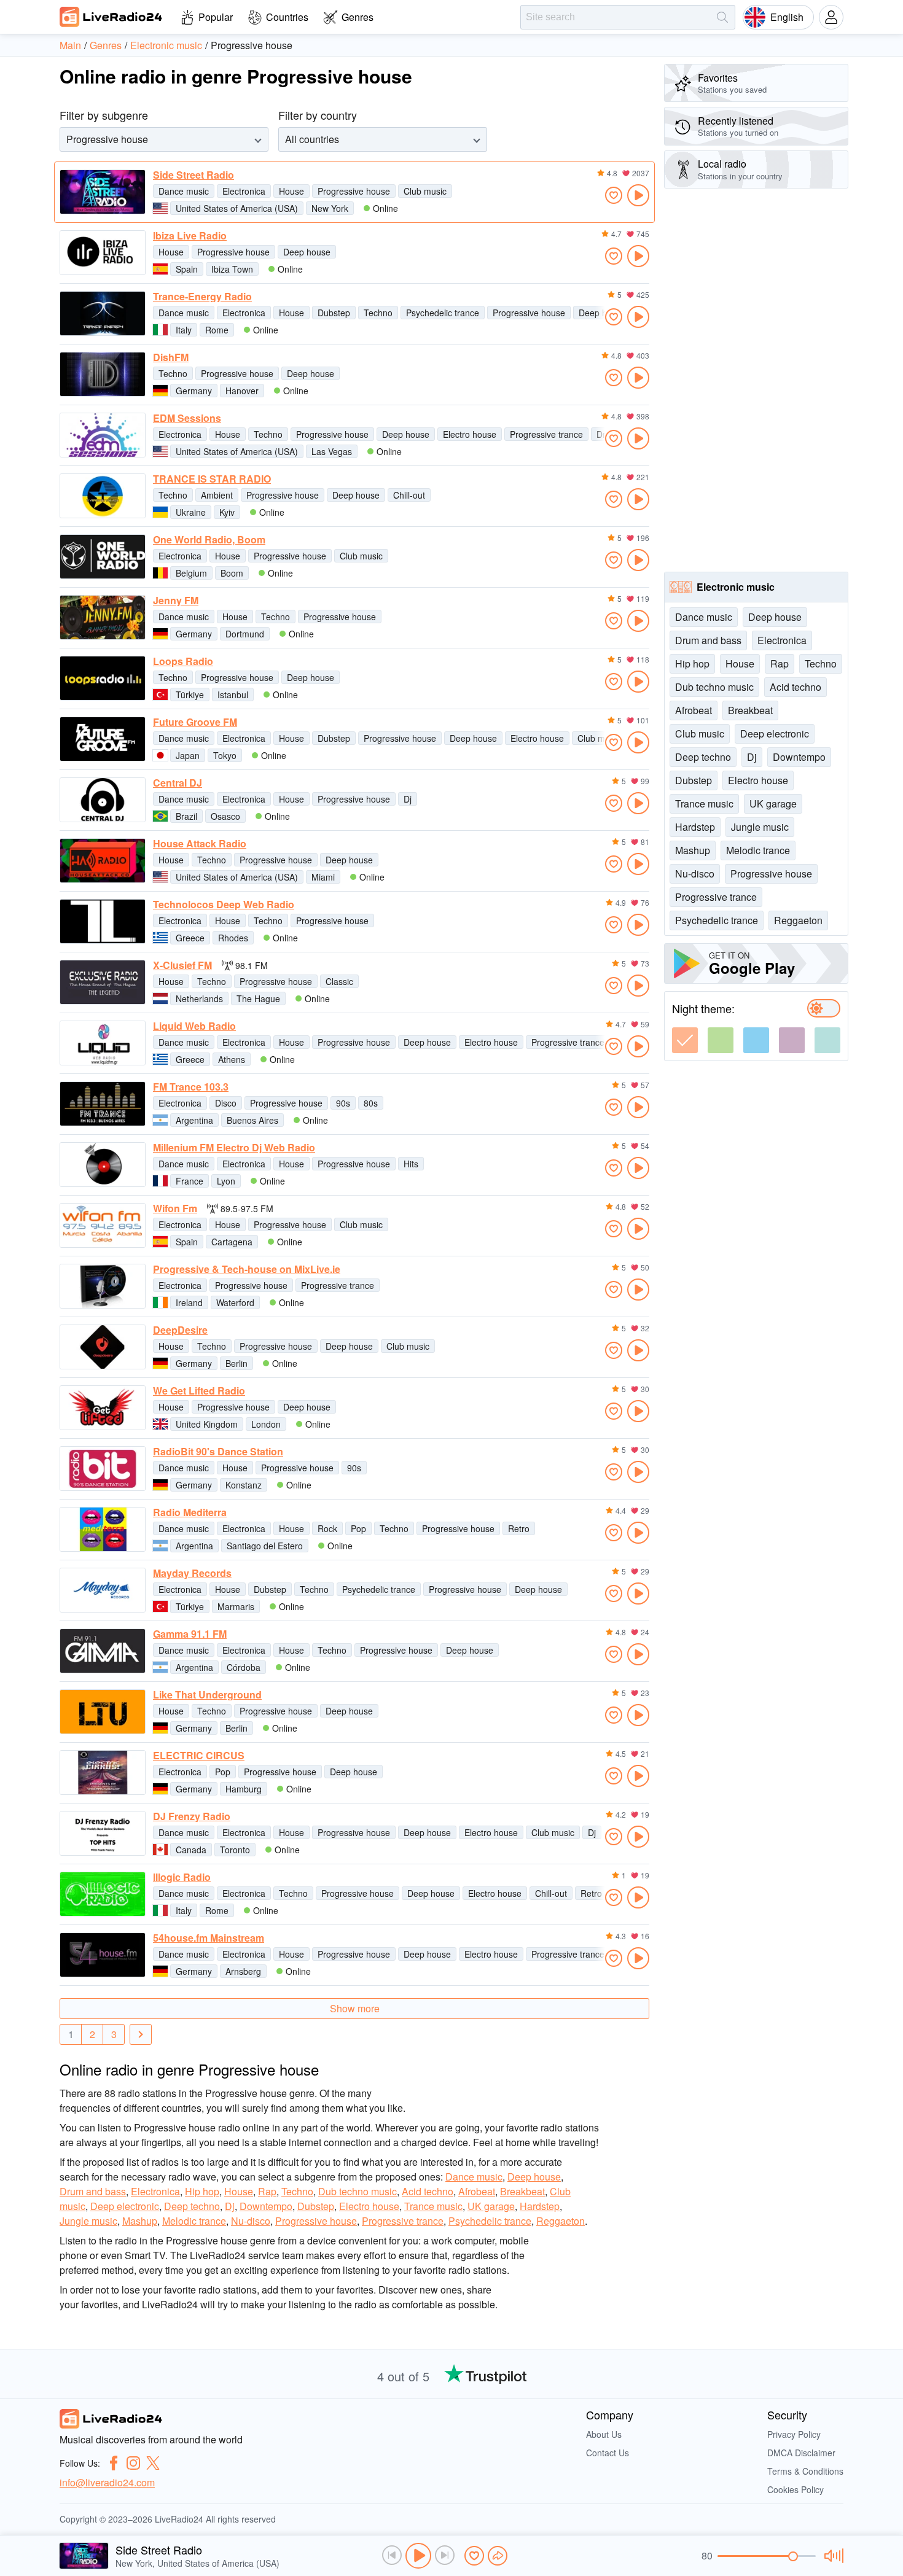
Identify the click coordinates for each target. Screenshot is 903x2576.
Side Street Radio (193, 175)
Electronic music (736, 587)
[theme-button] (685, 1040)
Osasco (225, 816)
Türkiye (190, 695)
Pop (358, 1528)
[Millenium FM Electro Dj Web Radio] (103, 1165)
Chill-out (409, 495)
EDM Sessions (187, 418)
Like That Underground (207, 1695)
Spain (187, 269)
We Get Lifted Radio (199, 1391)
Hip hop (202, 2191)
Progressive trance (546, 434)
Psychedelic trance (443, 313)
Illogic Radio (182, 1877)
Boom (232, 573)
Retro (519, 1528)
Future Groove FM (195, 722)
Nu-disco (251, 2221)
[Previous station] (392, 2555)
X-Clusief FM (182, 965)
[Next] (141, 2034)
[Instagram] (133, 2463)
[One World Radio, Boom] (103, 557)
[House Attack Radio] (103, 861)
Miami (323, 877)
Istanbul (233, 695)
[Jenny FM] (103, 617)
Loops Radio (183, 661)
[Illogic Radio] (103, 1894)
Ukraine (191, 512)
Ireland (189, 1302)
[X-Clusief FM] (103, 982)
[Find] (722, 17)
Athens (232, 1059)
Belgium (191, 573)
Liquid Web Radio (194, 1026)
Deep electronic (125, 2206)
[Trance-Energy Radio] (103, 313)
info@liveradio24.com (107, 2482)
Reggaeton (561, 2221)
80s (371, 1103)
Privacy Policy (794, 2434)
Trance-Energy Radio (202, 297)
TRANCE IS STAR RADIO (212, 479)
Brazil (186, 816)
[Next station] (445, 2555)
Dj (408, 799)
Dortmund (245, 634)
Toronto (235, 1850)
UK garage (491, 2206)
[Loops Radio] (103, 678)
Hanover (242, 391)
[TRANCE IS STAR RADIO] (103, 496)
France (190, 1181)
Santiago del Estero (265, 1546)
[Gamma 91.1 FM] (103, 1651)
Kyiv (227, 512)
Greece (190, 938)
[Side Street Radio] (103, 192)
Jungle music (88, 2221)
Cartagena (232, 1242)
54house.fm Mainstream (209, 1938)
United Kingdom (207, 1424)
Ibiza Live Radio (190, 236)
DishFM (171, 357)
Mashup (140, 2221)
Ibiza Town (232, 269)
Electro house (470, 434)
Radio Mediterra (190, 1512)
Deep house (307, 252)
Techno (378, 313)
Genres (358, 17)
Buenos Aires (252, 1120)
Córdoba (244, 1667)
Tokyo (225, 755)
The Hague (258, 998)
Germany (194, 391)
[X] (153, 2463)
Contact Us (608, 2453)
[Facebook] (114, 2463)
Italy (184, 330)
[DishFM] (103, 374)
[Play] (418, 2556)
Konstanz (244, 1485)
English (787, 17)
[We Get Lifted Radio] (103, 1408)
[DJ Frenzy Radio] (103, 1833)
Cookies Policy (795, 2489)
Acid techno (428, 2191)
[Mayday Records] (103, 1590)
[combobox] (68, 139)
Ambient (217, 495)
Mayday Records (192, 1573)
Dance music (184, 191)
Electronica (244, 191)
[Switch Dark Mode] (824, 1008)
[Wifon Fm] (103, 1225)
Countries (287, 17)
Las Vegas (332, 451)
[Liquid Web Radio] (103, 1043)
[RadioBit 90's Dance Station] (103, 1469)
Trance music (433, 2206)
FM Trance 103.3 (191, 1087)
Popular (216, 17)
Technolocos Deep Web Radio (224, 905)
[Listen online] (638, 195)
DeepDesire (180, 1330)
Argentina (194, 1120)
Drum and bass (93, 2191)
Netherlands (199, 998)
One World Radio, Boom (209, 540)
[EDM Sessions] (103, 435)
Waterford (235, 1302)
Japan (188, 755)
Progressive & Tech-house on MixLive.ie (247, 1269)
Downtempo (266, 2206)
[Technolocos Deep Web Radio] (103, 921)
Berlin (237, 1363)
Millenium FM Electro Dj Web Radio (234, 1148)
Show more (355, 2008)
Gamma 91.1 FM (190, 1634)
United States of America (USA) (237, 208)
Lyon (226, 1181)
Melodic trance (194, 2221)
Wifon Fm (175, 1208)
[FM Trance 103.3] (103, 1104)
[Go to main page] (111, 17)
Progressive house (354, 191)
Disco (226, 1103)
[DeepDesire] (103, 1347)
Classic (339, 981)
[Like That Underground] (103, 1712)
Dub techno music (358, 2191)
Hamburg (244, 1789)
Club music (425, 191)
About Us (604, 2434)
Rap (267, 2191)
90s (343, 1103)
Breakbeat (522, 2191)
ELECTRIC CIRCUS (199, 1756)
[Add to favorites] (614, 195)
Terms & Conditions (805, 2471)
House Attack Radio (200, 844)
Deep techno (192, 2206)
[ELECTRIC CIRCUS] (103, 1772)
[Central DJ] (103, 800)
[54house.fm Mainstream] (103, 1955)
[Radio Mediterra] (103, 1529)
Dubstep (334, 313)
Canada (191, 1850)
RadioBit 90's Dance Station (218, 1452)
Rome (217, 330)
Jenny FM (176, 601)
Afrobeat (477, 2191)
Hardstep (540, 2206)
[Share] (498, 2556)
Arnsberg (243, 1971)
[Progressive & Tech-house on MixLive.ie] (103, 1286)
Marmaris (236, 1606)
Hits (411, 1164)
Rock (327, 1528)
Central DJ (178, 783)
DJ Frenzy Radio (192, 1816)
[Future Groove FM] (103, 739)
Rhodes (233, 938)
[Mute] (832, 2556)
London (266, 1424)
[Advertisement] (756, 380)
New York (330, 208)
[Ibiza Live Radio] (103, 253)
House (291, 191)
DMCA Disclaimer (801, 2453)
